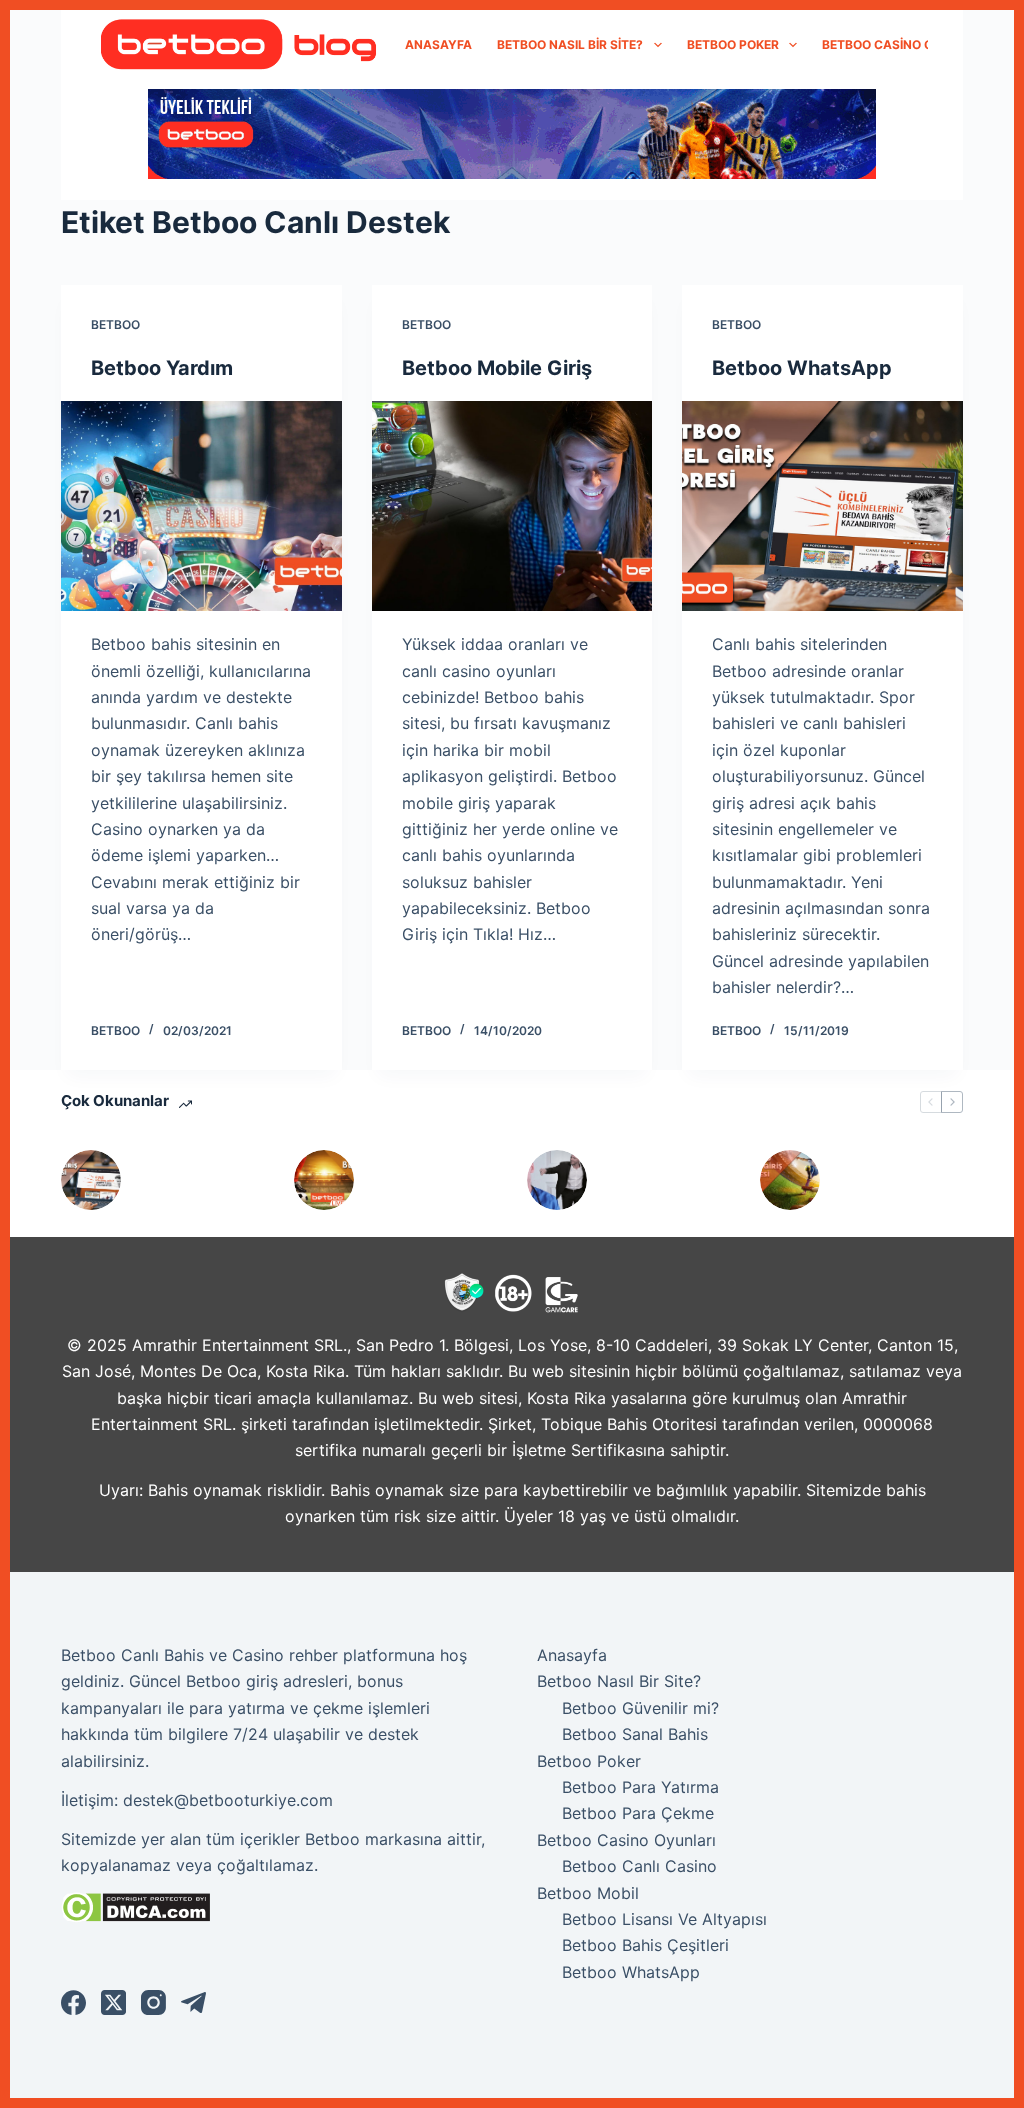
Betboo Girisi (887, 1179)
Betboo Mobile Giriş (497, 368)
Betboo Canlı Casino (639, 1866)
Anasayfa (438, 44)
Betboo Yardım (162, 368)
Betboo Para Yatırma (640, 1787)
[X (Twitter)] (113, 2002)
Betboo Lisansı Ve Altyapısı (664, 1919)
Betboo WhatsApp (802, 368)
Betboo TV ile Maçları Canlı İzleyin (423, 1179)
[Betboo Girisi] (790, 1180)
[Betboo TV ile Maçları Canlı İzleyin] (324, 1180)
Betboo (115, 324)
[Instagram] (153, 2002)
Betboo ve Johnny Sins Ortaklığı (651, 1179)
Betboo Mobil (588, 1893)
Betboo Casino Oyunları (904, 44)
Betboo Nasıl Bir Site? (570, 44)
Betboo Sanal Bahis (635, 1734)
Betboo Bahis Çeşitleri (645, 1945)
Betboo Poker (733, 44)
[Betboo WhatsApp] (822, 506)
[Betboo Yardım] (201, 506)
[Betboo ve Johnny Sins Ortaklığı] (557, 1180)
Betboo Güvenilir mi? (640, 1708)
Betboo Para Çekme (638, 1813)
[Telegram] (193, 2002)
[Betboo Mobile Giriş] (512, 506)
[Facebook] (73, 2002)
